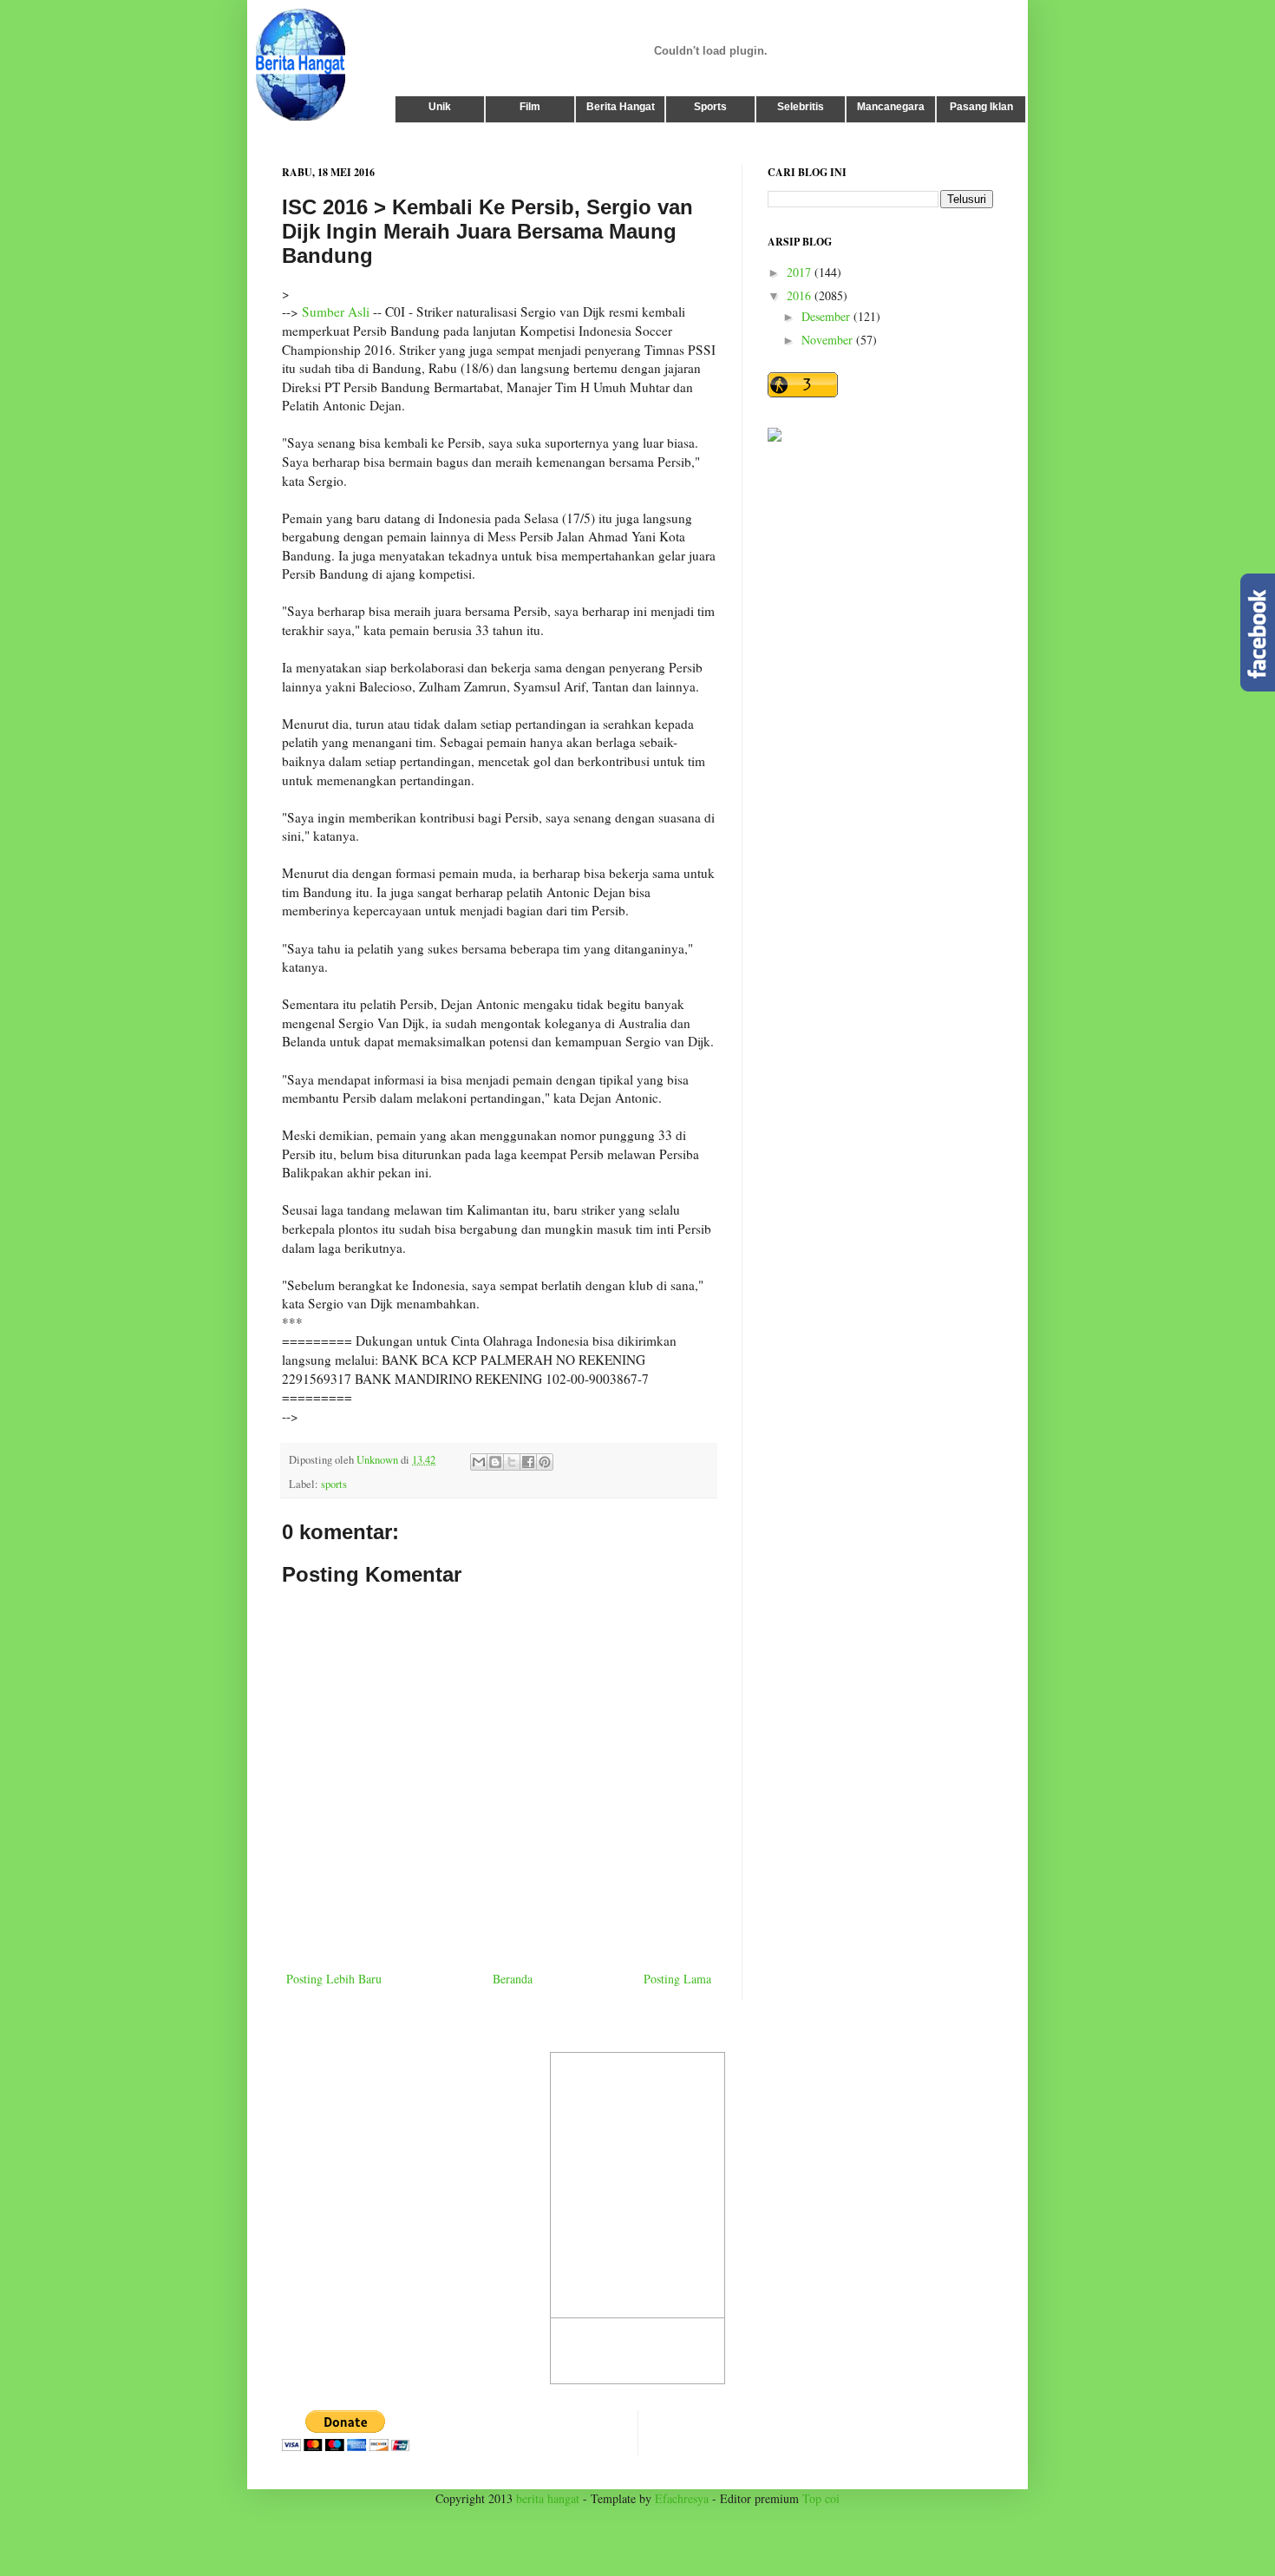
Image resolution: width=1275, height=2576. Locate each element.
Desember (827, 316)
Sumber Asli (336, 311)
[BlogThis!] (495, 1462)
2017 (801, 272)
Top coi (821, 2498)
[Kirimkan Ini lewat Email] (479, 1462)
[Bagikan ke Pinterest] (545, 1462)
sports (334, 1484)
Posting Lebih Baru (334, 1979)
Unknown (379, 1460)
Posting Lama (677, 1979)
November (829, 340)
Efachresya (682, 2498)
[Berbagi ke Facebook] (528, 1462)
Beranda (513, 1979)
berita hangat (548, 2498)
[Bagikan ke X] (512, 1462)
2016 (801, 295)
